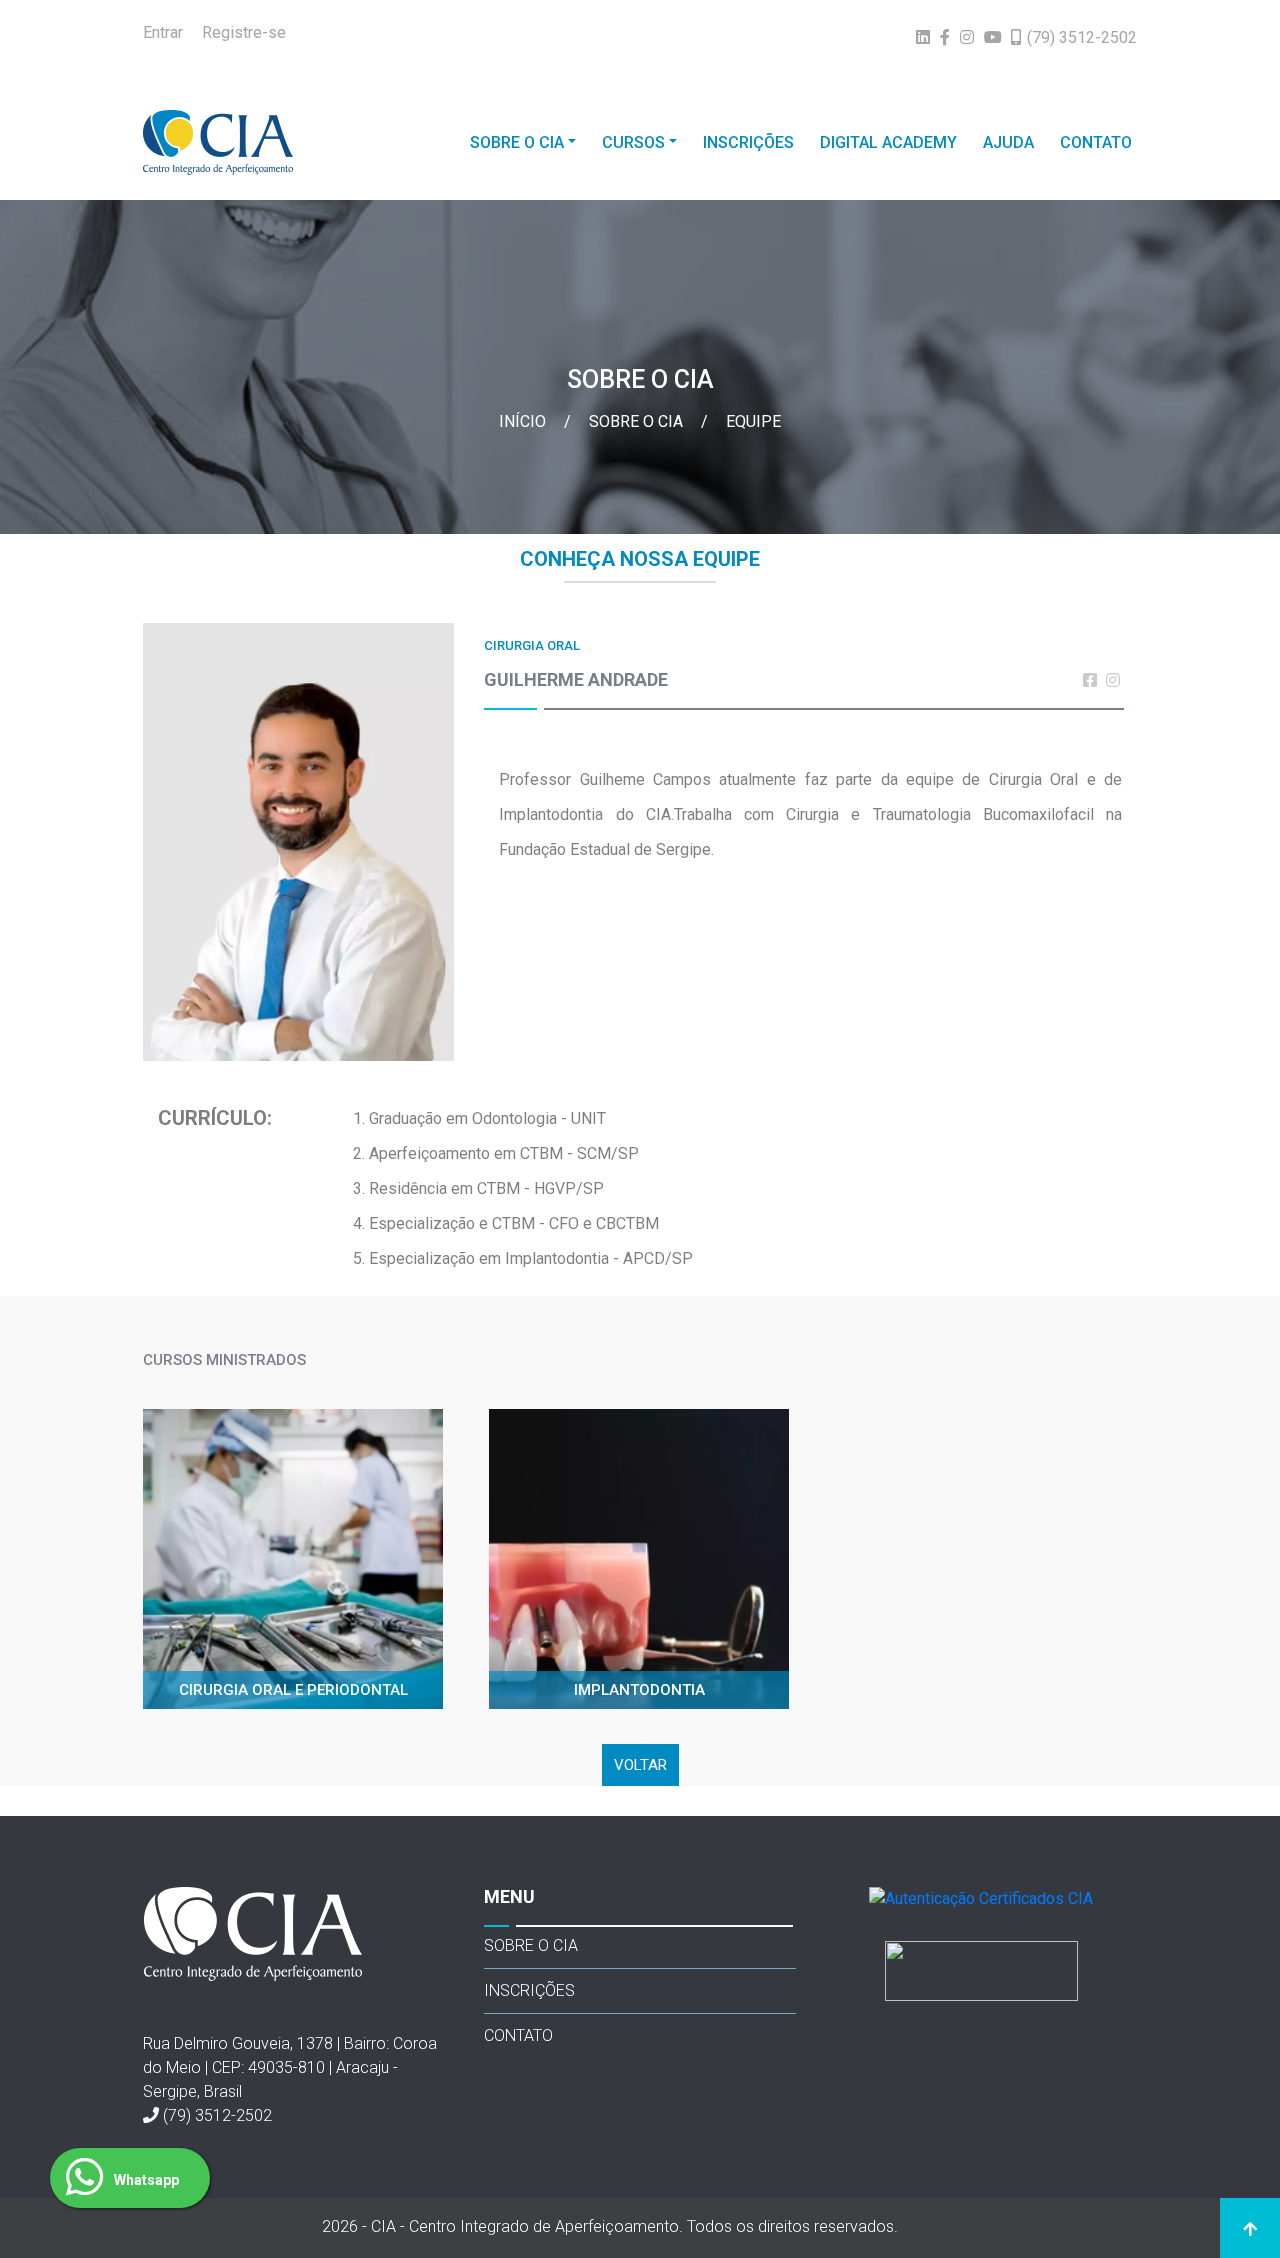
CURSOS (633, 142)
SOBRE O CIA (517, 142)
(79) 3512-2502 (217, 2115)
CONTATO (1096, 142)
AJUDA (1008, 142)
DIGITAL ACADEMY (888, 142)
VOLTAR (640, 1765)
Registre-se (244, 32)
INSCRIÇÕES (748, 142)
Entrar (163, 32)
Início (524, 421)
